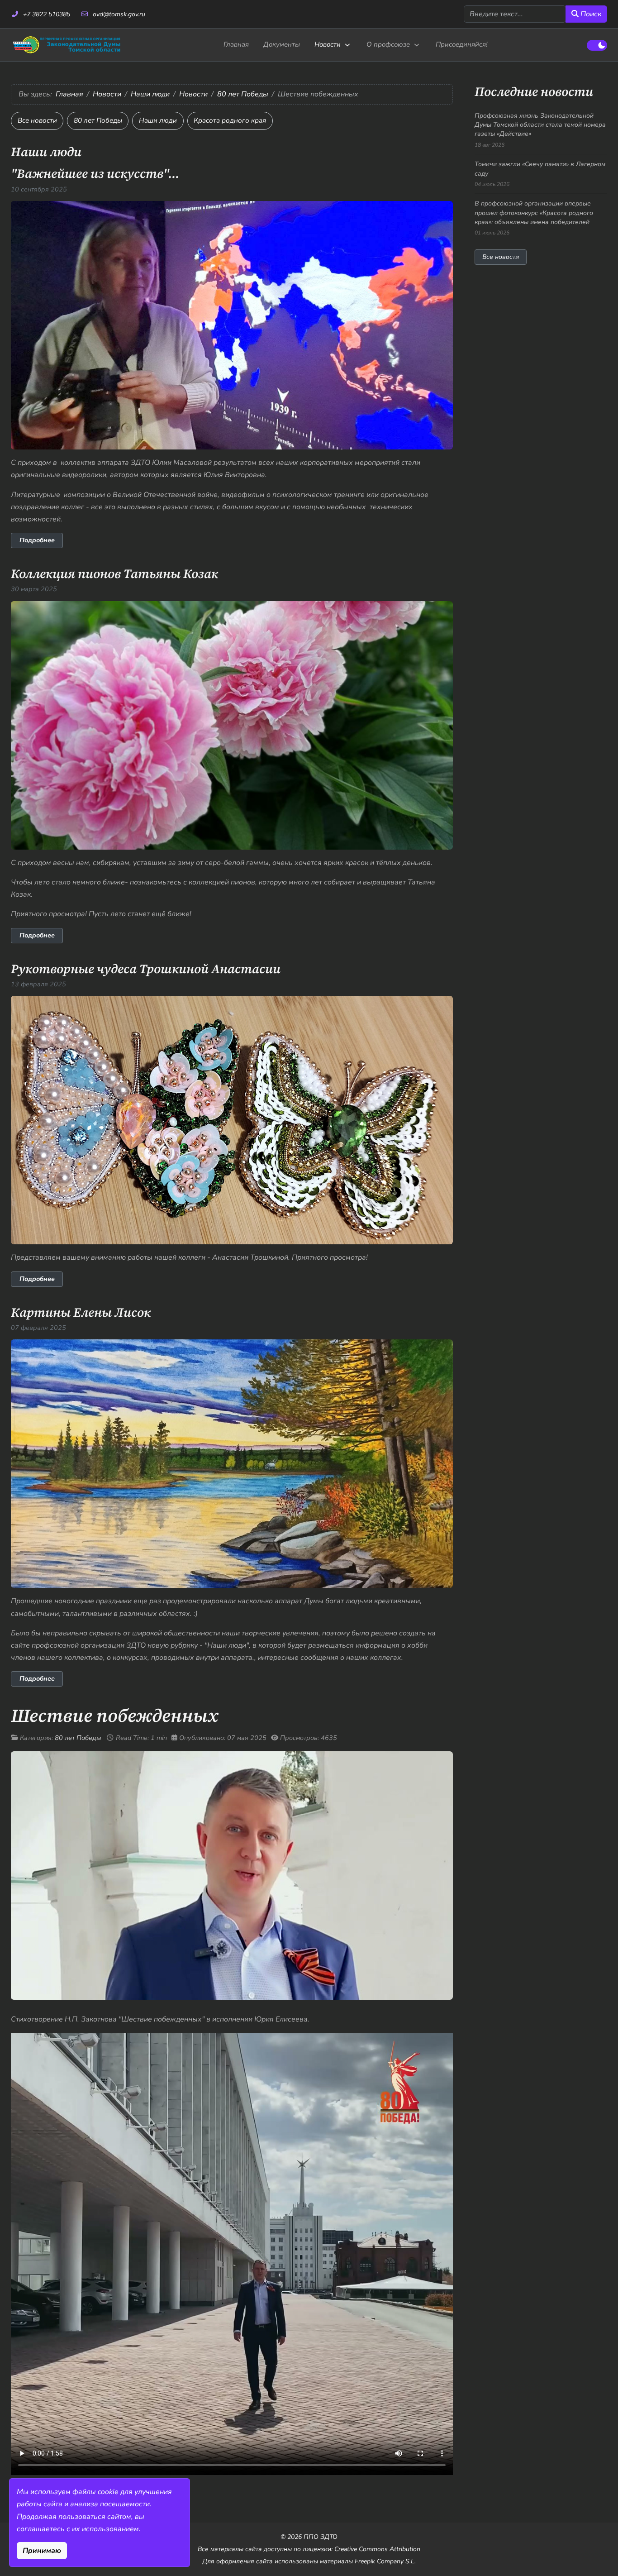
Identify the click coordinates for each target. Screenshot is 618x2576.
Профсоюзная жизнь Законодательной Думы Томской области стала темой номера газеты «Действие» (540, 125)
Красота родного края (230, 120)
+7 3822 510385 (47, 14)
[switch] (597, 45)
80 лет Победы (98, 120)
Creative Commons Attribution (377, 2549)
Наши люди (158, 120)
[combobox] (515, 14)
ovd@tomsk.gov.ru (119, 14)
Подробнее (37, 540)
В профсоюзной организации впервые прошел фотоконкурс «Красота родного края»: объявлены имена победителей (534, 213)
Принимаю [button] (42, 2551)
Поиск (590, 14)
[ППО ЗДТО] (67, 45)
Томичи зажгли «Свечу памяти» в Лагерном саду (540, 169)
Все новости (37, 120)
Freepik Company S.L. (385, 2561)
